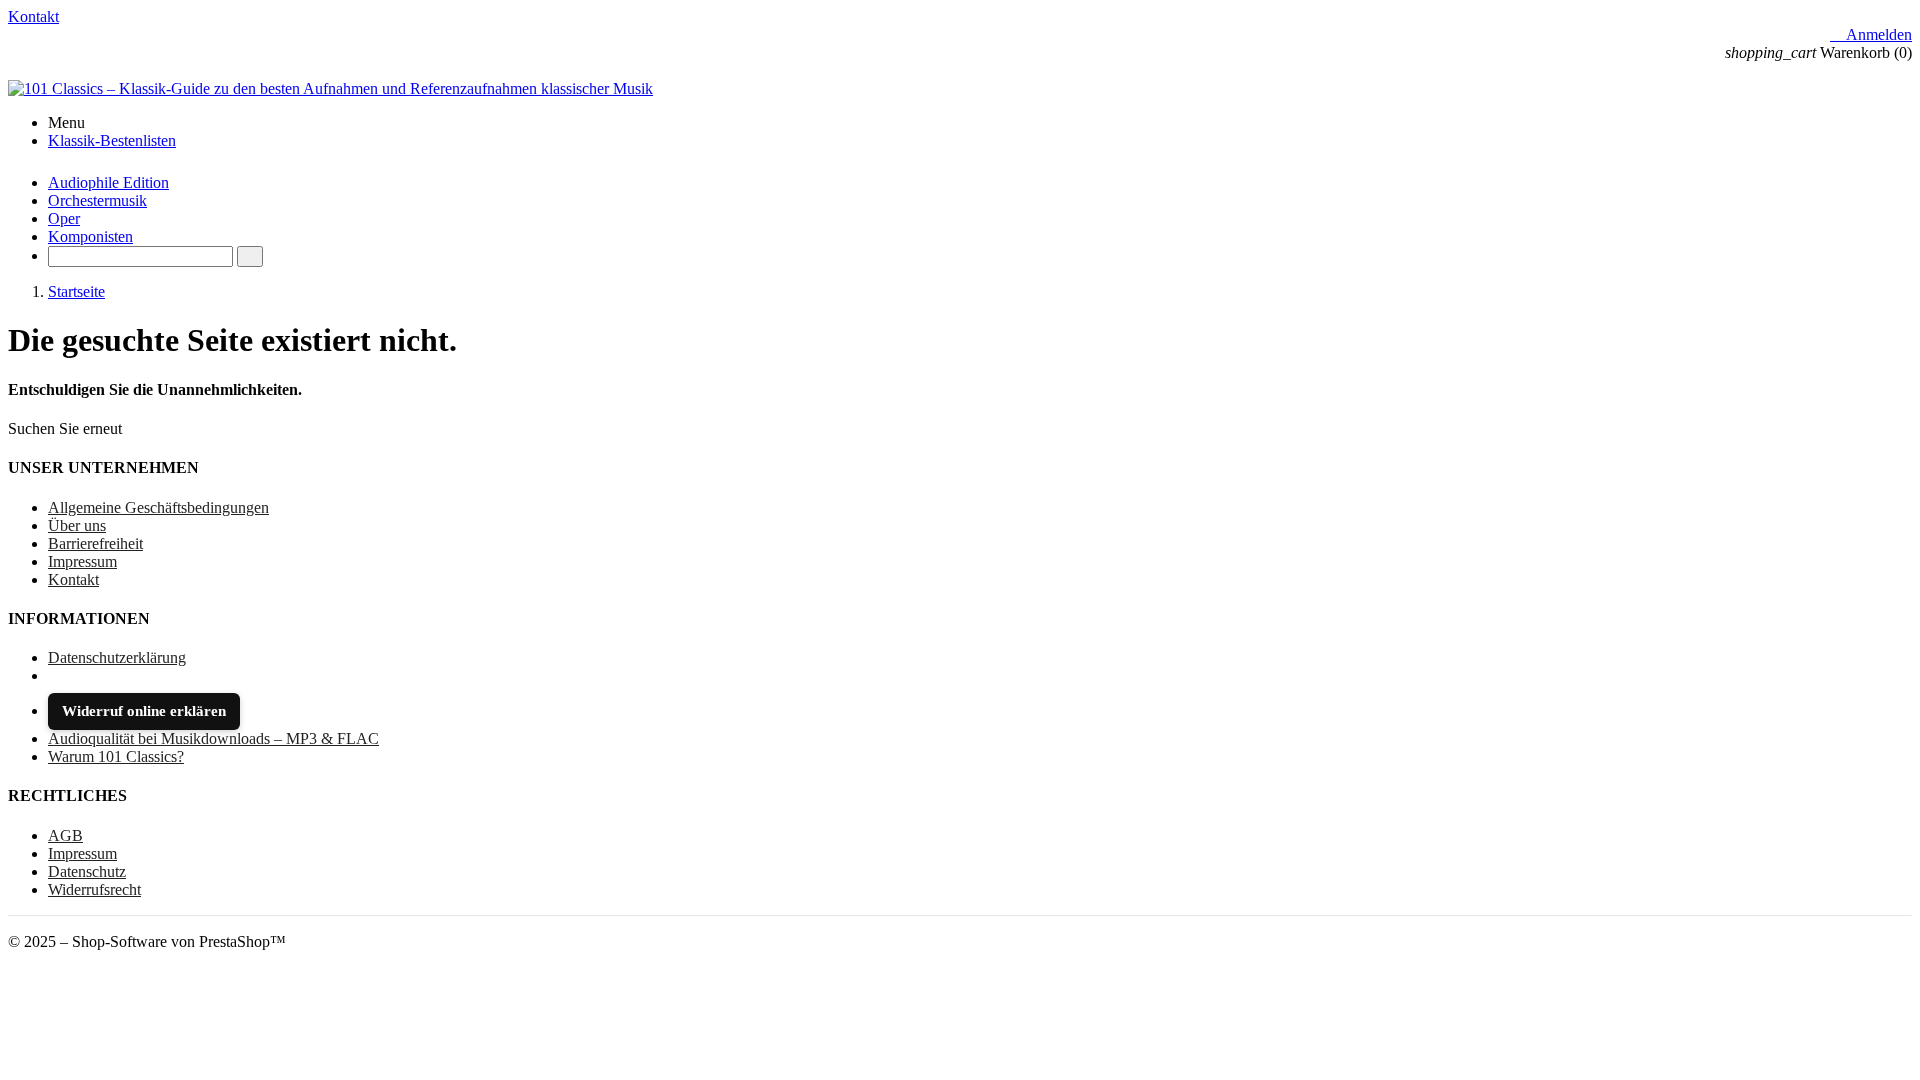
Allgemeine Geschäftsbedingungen (158, 507)
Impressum (82, 561)
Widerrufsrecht (94, 889)
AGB (65, 835)
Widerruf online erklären (144, 711)
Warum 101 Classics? (116, 756)
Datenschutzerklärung (117, 657)
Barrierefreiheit (95, 543)
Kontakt (33, 16)
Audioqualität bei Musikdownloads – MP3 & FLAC (213, 738)
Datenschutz (87, 871)
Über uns (77, 525)
